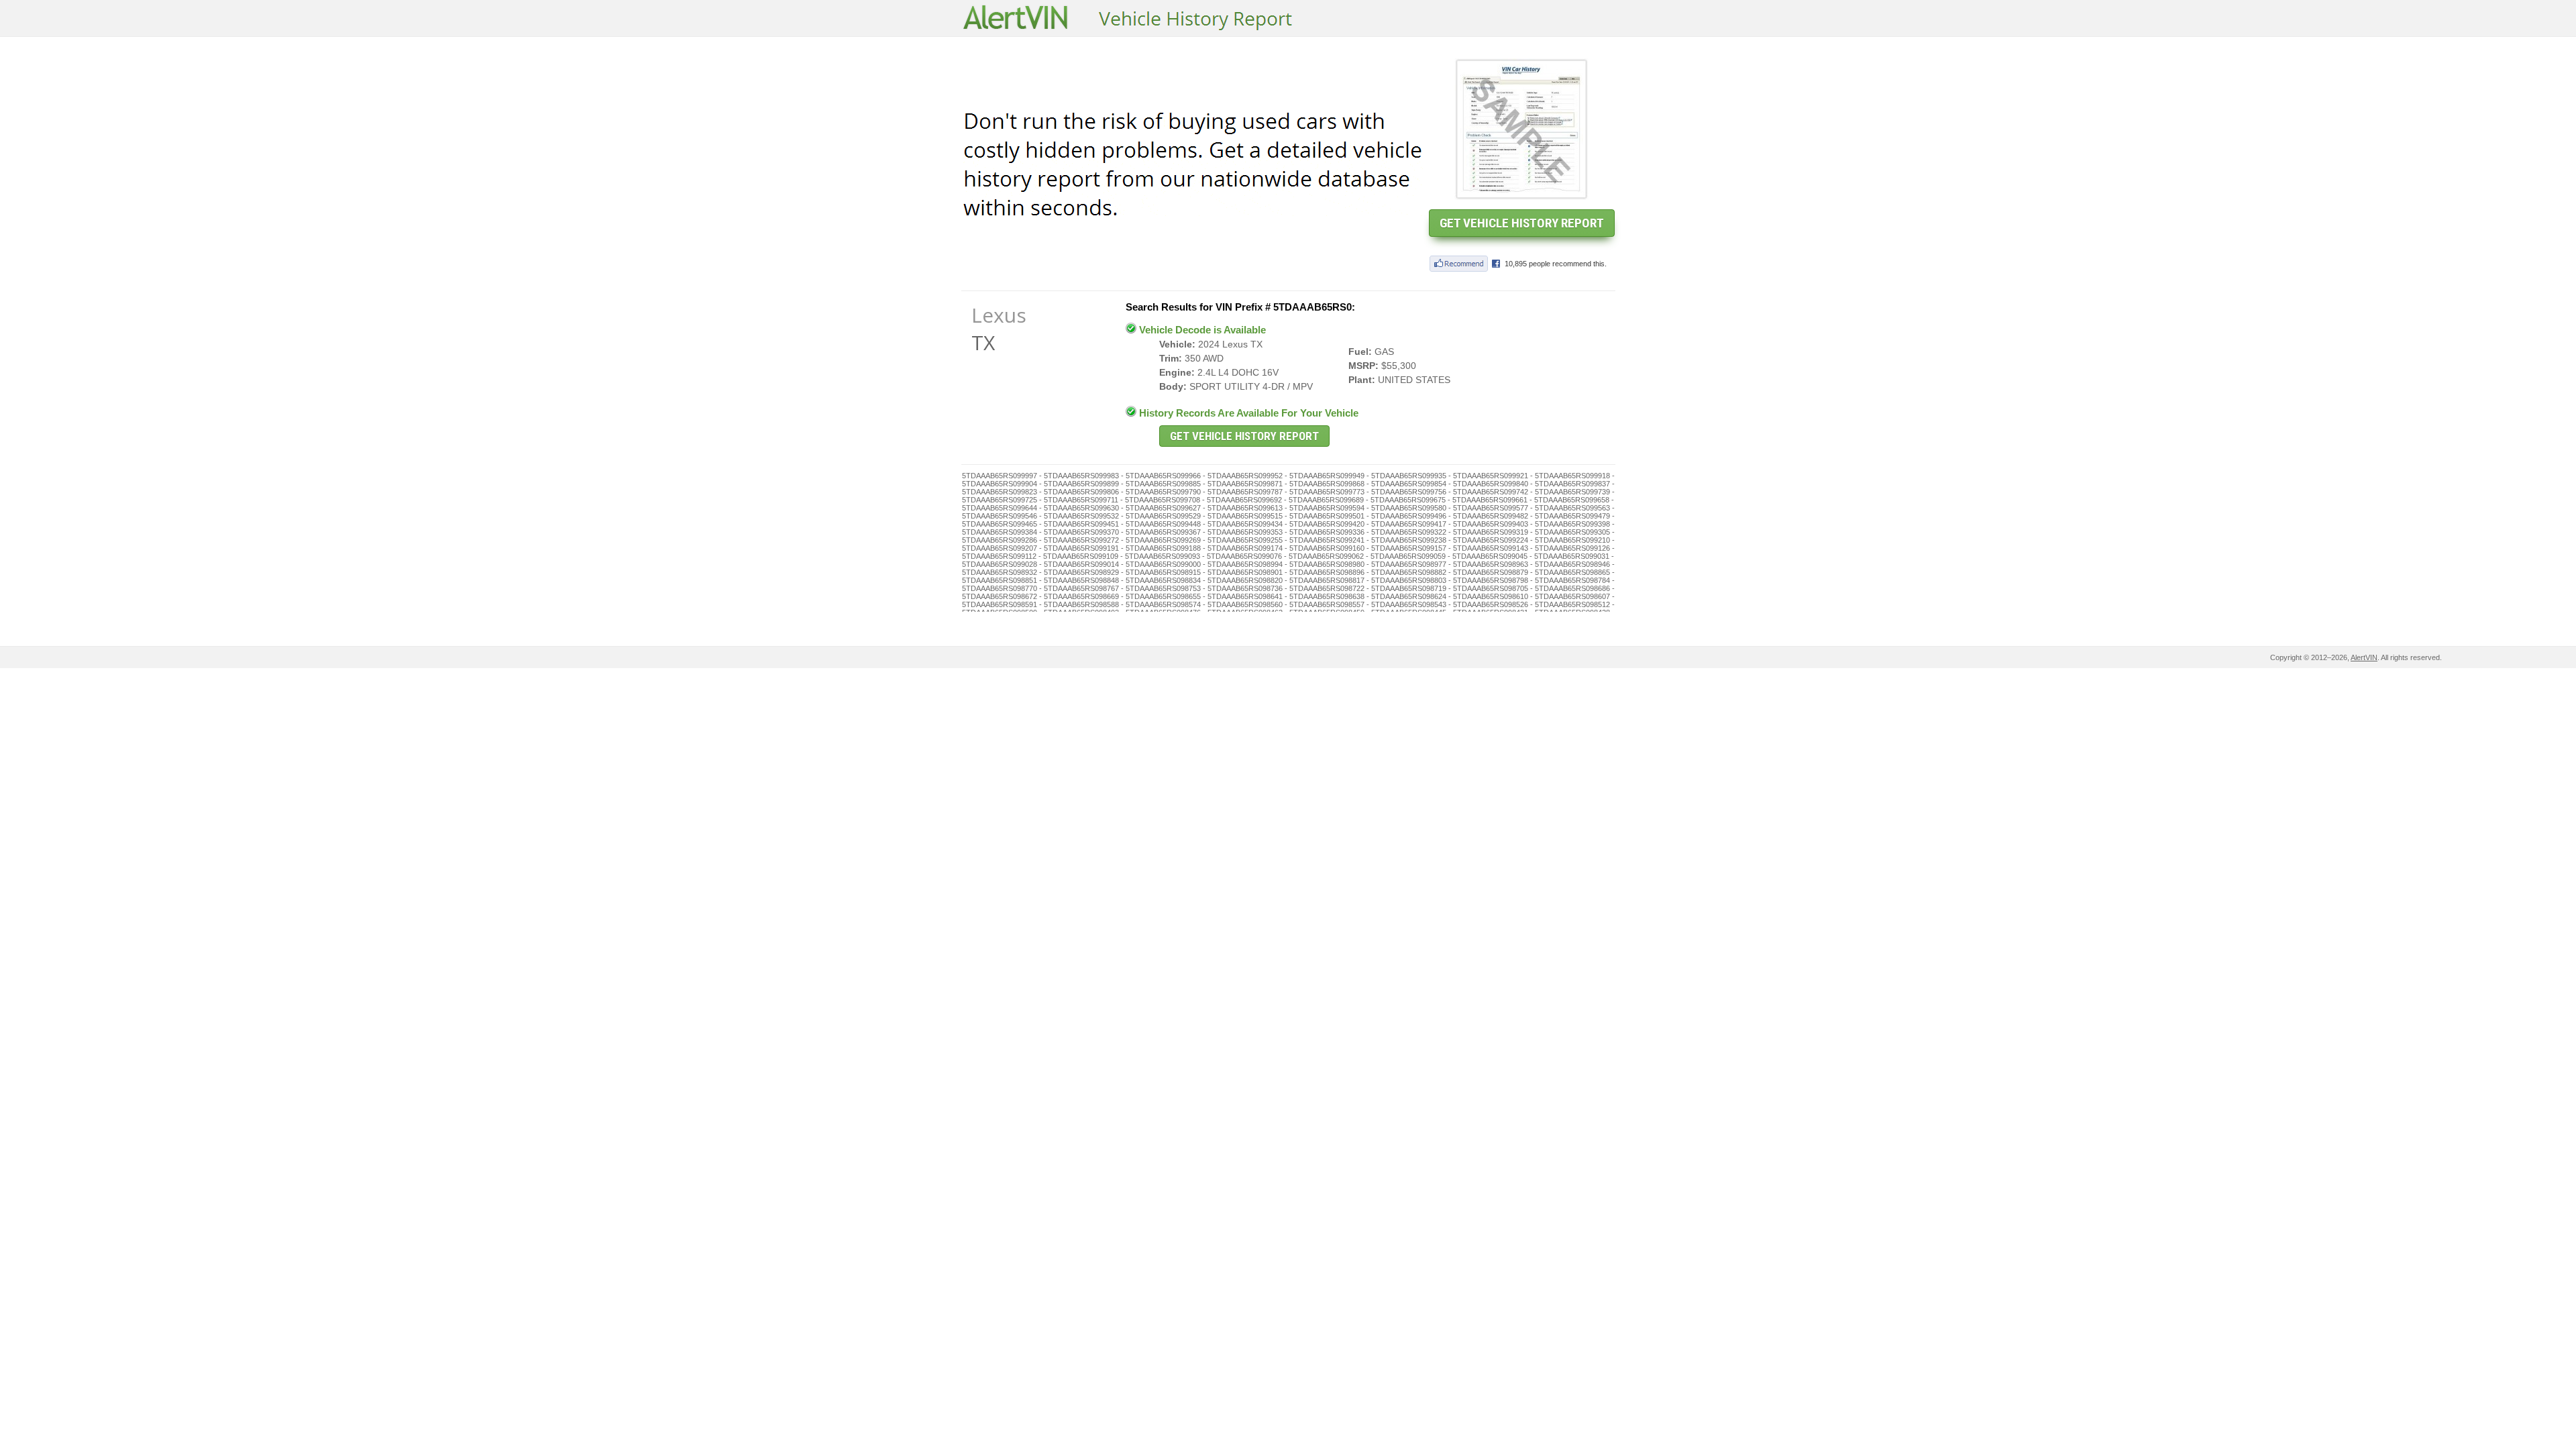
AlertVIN (2364, 657)
